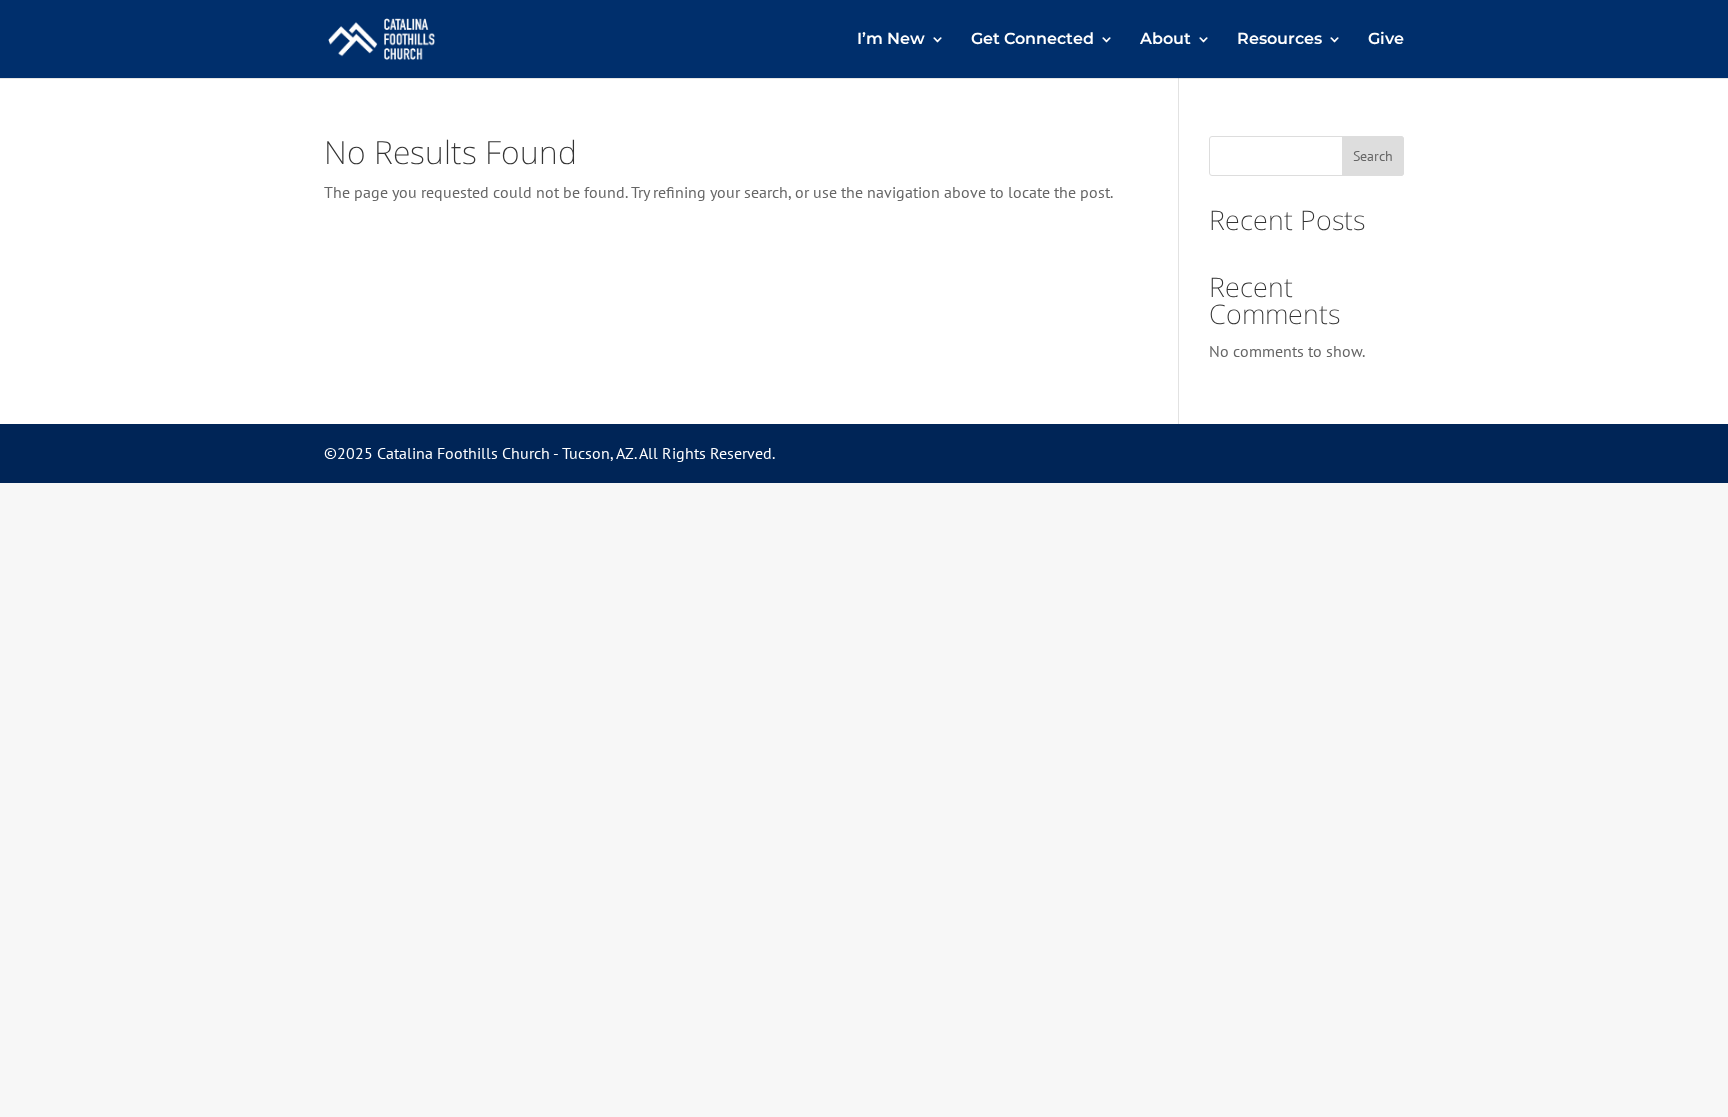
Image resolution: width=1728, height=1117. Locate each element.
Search (1373, 156)
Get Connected (1032, 40)
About (1165, 40)
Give (1386, 40)
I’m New (891, 40)
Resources (1279, 40)
